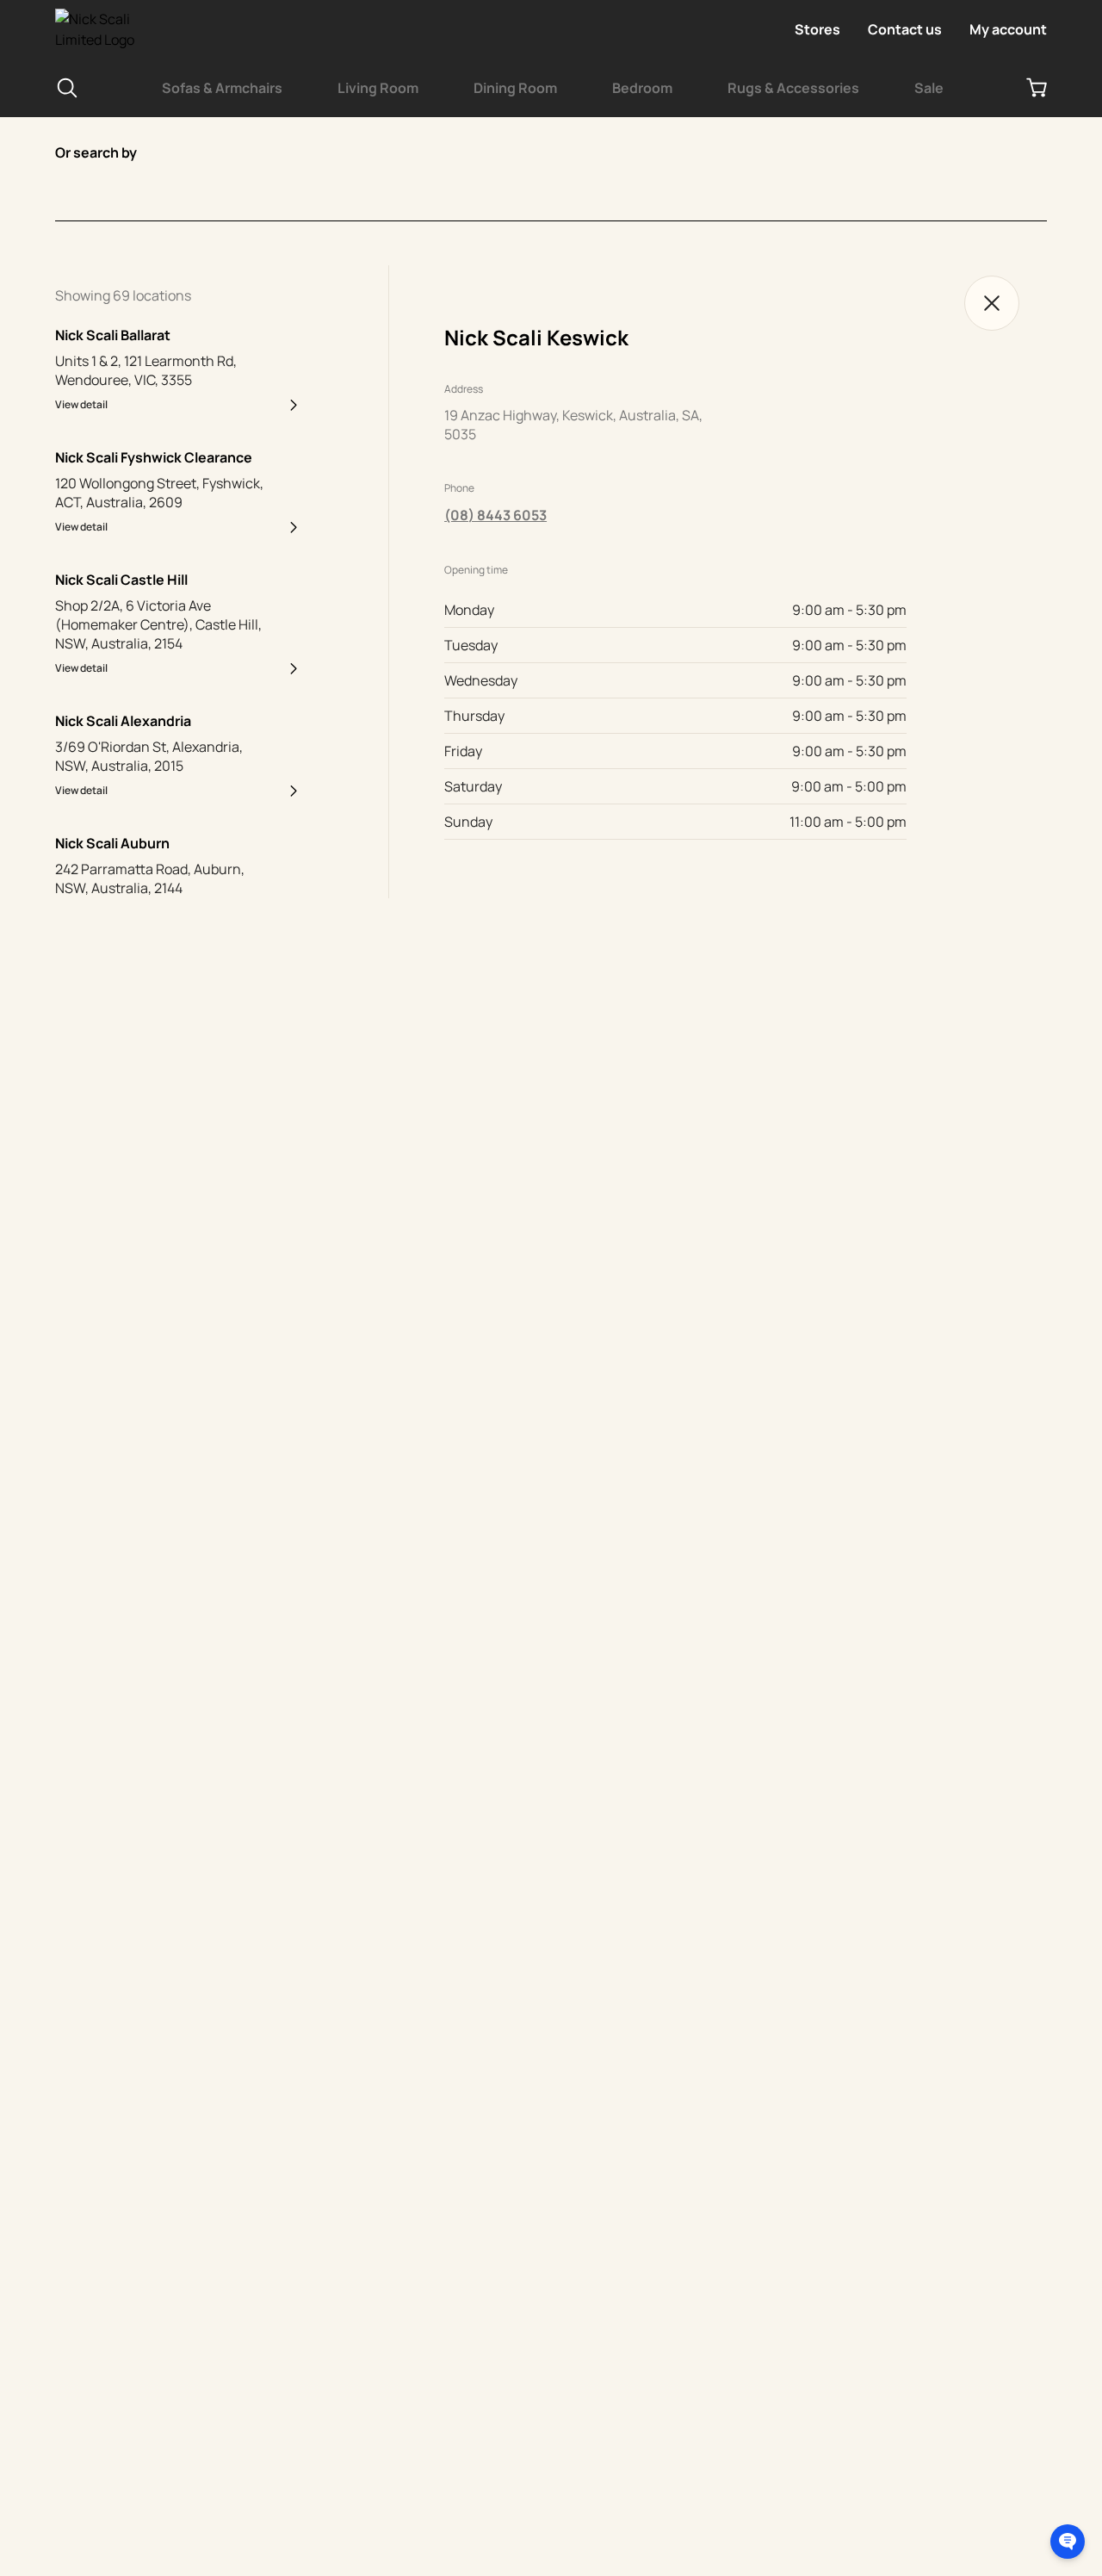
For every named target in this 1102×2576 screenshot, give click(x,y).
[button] (1068, 2542)
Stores (817, 29)
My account (1008, 29)
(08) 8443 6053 (495, 515)
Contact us (905, 29)
